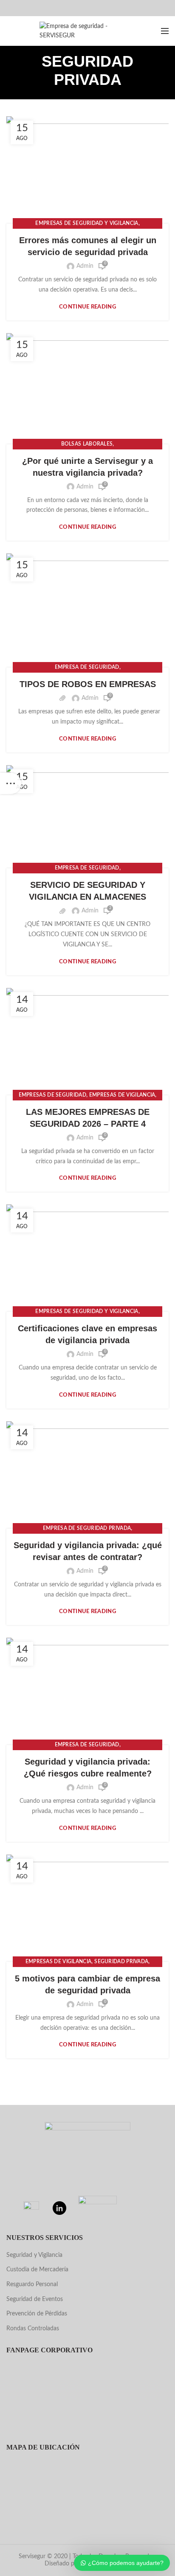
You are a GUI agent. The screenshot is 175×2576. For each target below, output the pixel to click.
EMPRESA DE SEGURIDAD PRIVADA (87, 1528)
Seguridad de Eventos (35, 2299)
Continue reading (87, 307)
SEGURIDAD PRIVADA (121, 1961)
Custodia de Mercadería (37, 2270)
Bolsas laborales (87, 444)
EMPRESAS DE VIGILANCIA (122, 1095)
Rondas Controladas (33, 2329)
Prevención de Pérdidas (37, 2314)
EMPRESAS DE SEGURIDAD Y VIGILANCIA (87, 223)
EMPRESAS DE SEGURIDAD (52, 1095)
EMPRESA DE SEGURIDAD (87, 667)
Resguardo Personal (32, 2284)
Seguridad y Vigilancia (34, 2255)
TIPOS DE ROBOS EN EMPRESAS (88, 684)
